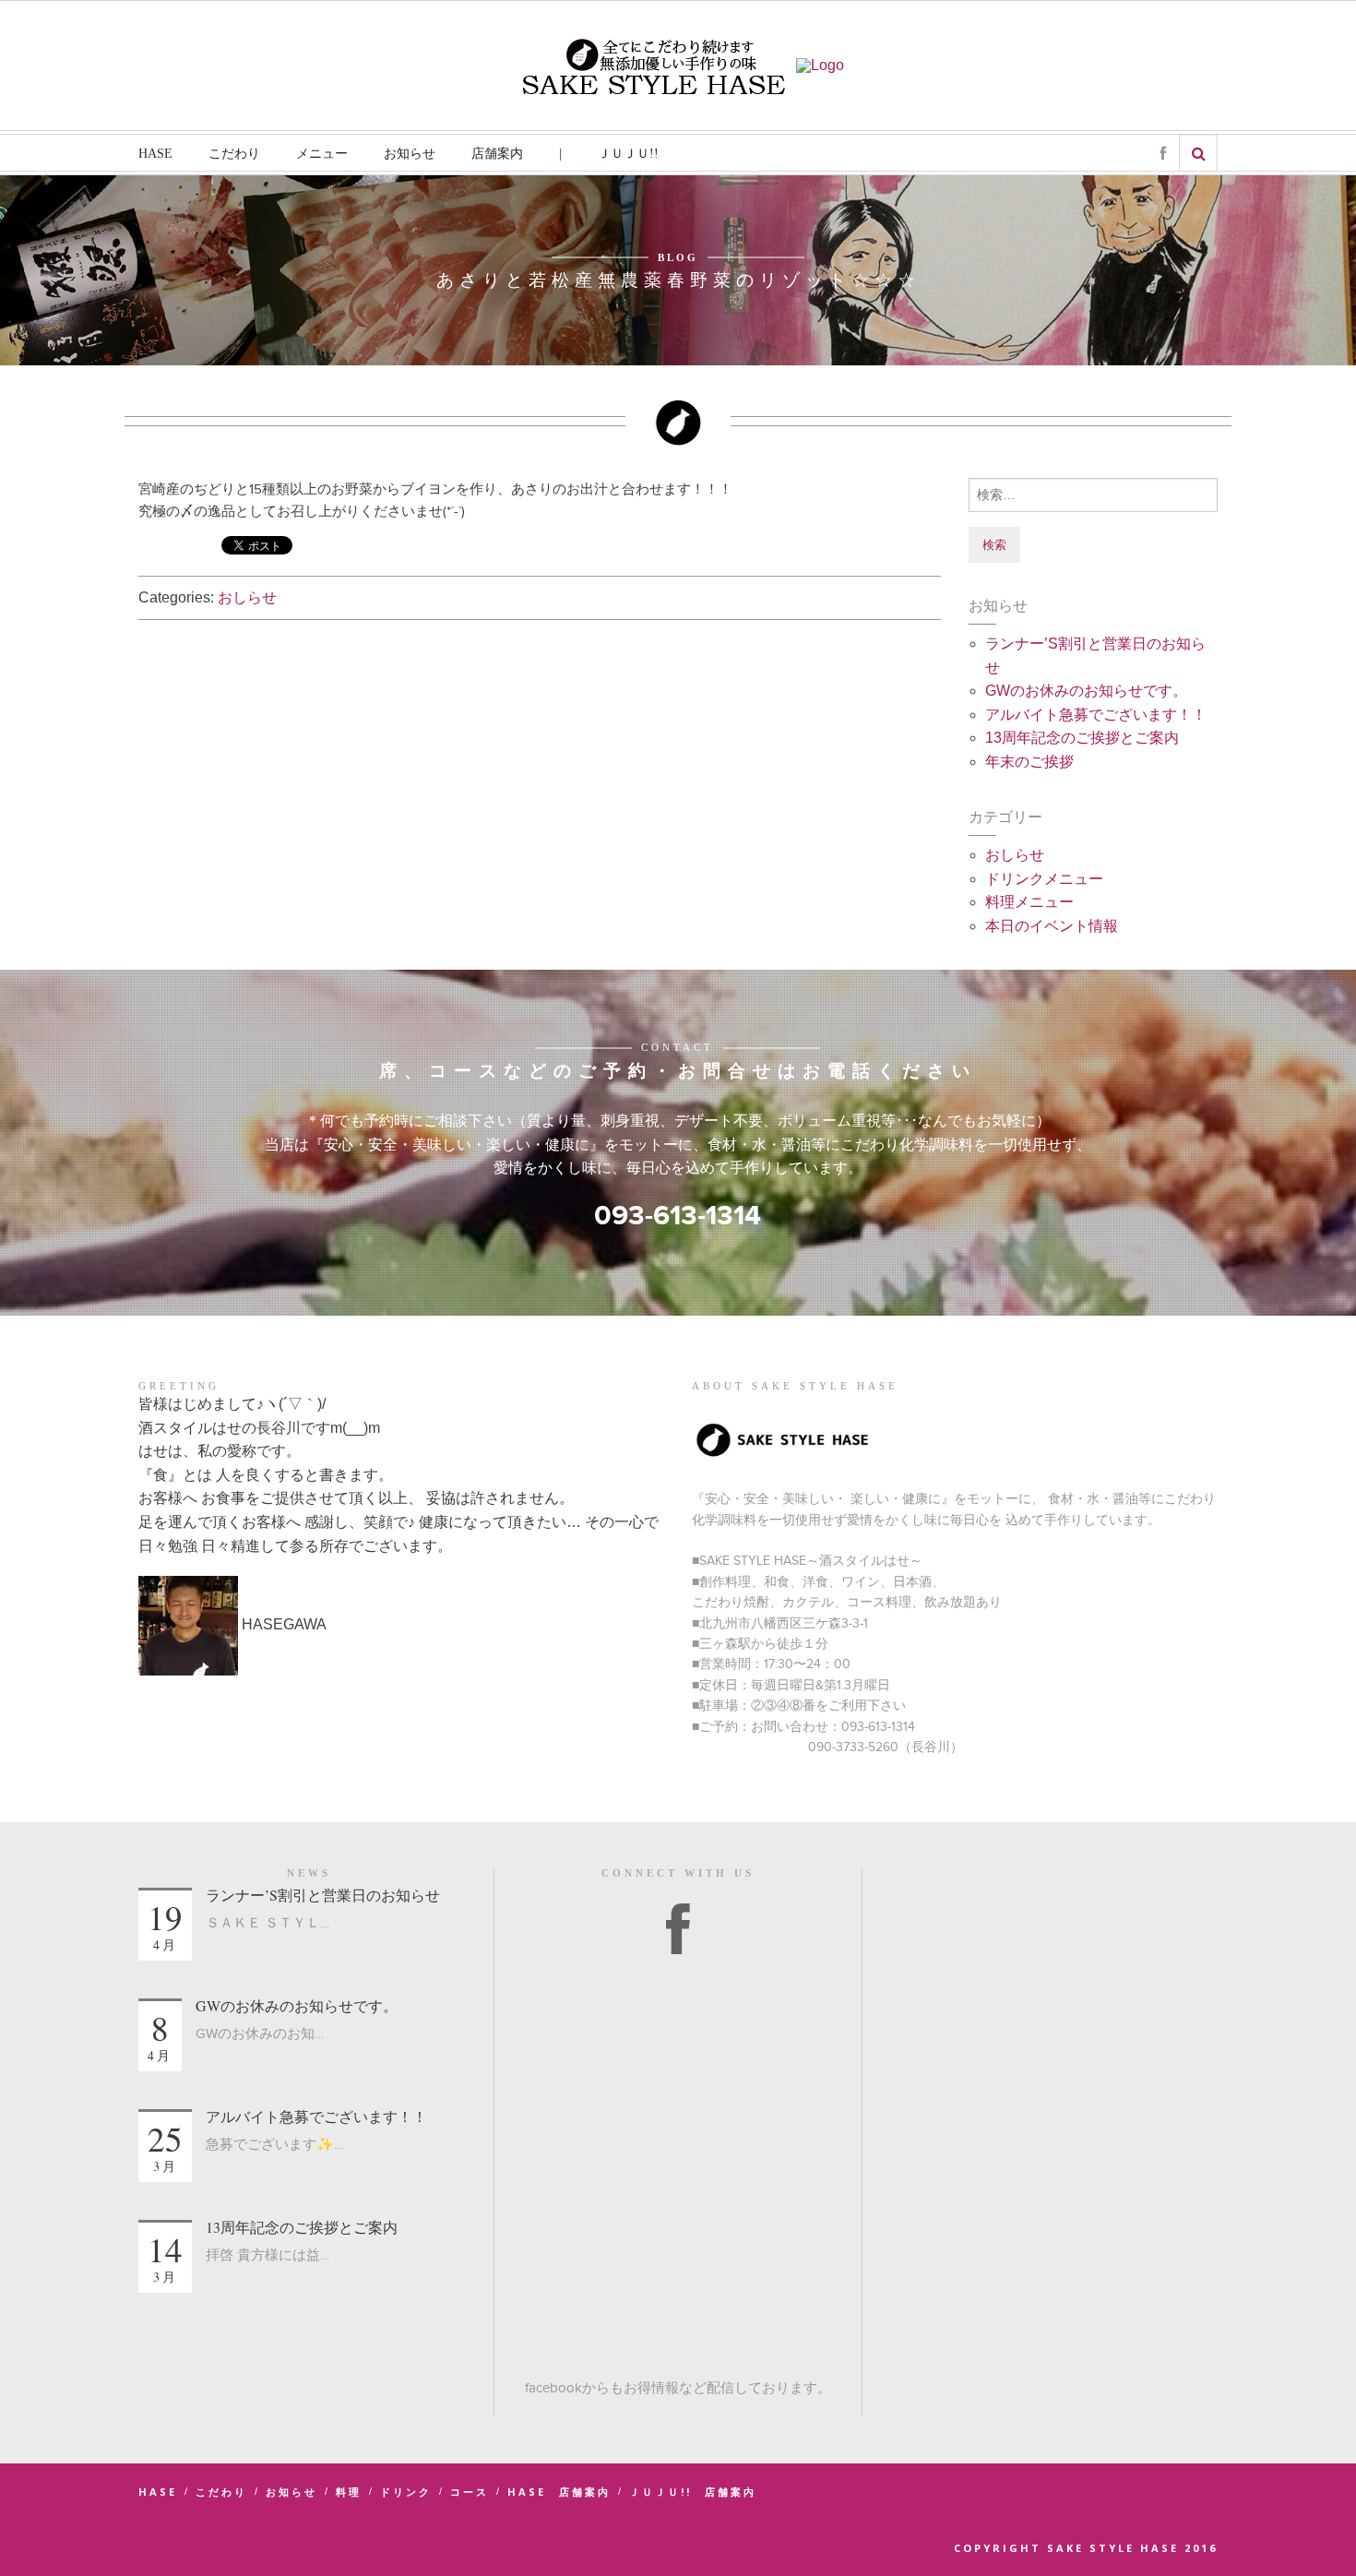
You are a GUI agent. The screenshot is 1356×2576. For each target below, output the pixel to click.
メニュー (322, 154)
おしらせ (247, 597)
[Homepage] (654, 64)
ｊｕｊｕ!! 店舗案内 (693, 2492)
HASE (155, 154)
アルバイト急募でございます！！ (1096, 715)
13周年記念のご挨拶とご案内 (1082, 738)
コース (470, 2492)
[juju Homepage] (820, 64)
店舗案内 (497, 154)
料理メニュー (1029, 902)
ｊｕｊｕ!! (628, 154)
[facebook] (678, 1932)
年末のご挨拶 (1029, 762)
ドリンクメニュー (1044, 879)
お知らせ (410, 154)
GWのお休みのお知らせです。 (1086, 691)
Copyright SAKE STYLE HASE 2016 (1086, 2548)
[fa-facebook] (1163, 154)
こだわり (234, 154)
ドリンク (406, 2492)
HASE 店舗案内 (559, 2492)
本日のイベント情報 (1052, 926)
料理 (349, 2492)
